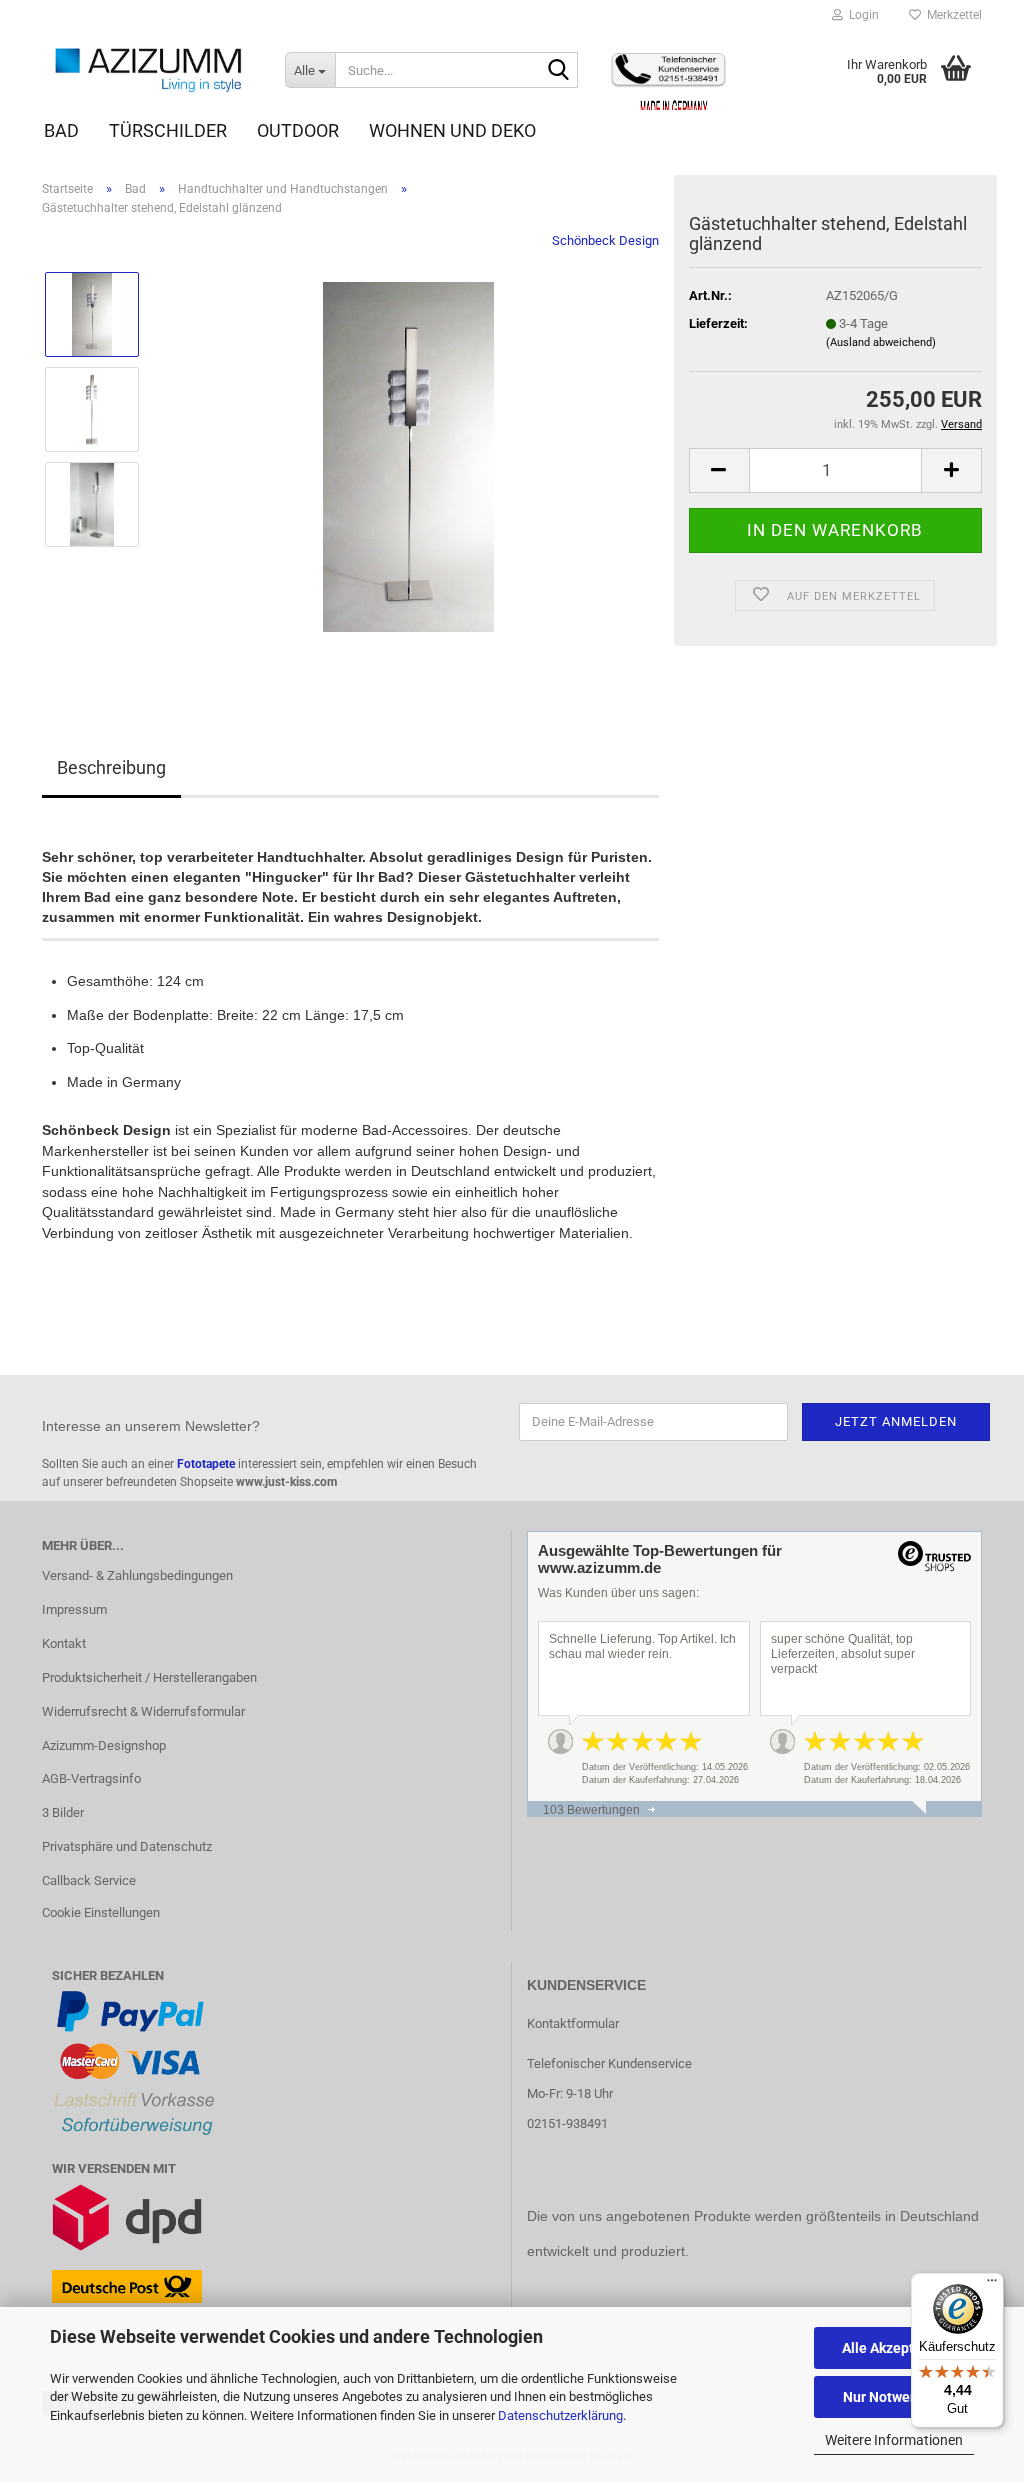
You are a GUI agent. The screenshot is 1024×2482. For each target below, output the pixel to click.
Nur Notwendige (894, 2397)
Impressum (74, 1609)
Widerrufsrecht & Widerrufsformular (143, 1711)
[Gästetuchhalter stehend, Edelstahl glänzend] (408, 456)
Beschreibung (111, 767)
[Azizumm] (148, 70)
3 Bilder (63, 1812)
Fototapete (206, 1464)
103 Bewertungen (591, 1810)
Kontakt (64, 1643)
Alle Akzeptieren (894, 2348)
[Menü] (992, 2285)
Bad (61, 130)
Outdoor (298, 130)
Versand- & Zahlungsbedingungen (137, 1575)
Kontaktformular (573, 2023)
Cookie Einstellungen (101, 1912)
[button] (719, 470)
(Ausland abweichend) (881, 342)
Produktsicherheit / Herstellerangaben (149, 1677)
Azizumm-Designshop (104, 1745)
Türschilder (168, 130)
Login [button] (861, 15)
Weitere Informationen (894, 2440)
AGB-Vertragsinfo (91, 1778)
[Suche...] (559, 71)
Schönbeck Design (605, 240)
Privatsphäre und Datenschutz (127, 1846)
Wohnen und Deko (452, 130)
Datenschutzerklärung (560, 2415)
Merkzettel (951, 15)
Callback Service (89, 1880)
